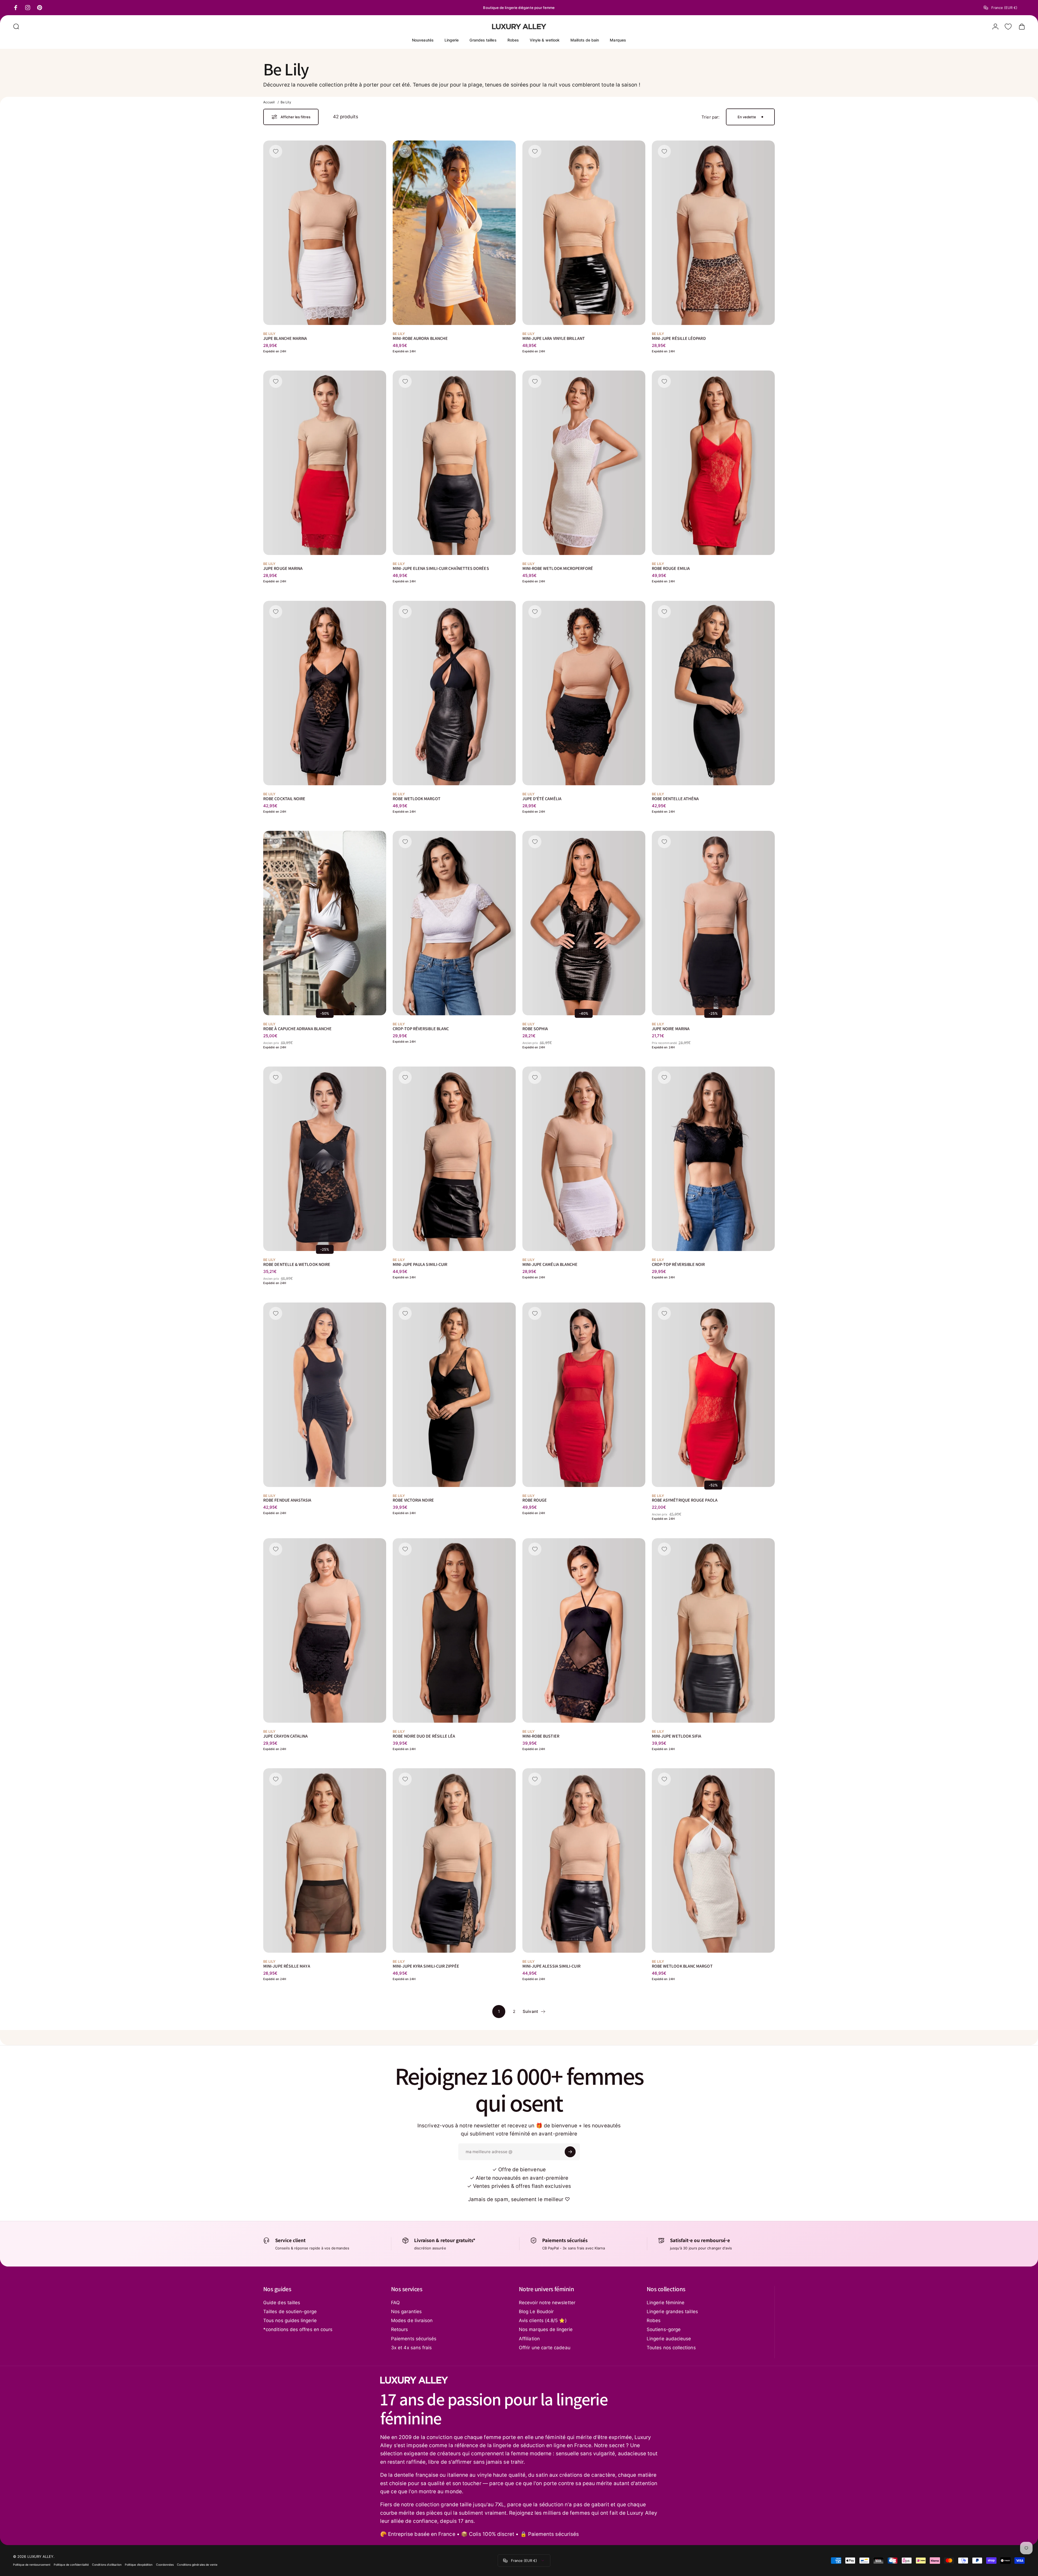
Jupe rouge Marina (283, 568)
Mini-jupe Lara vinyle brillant (554, 338)
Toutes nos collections (671, 2348)
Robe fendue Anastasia (287, 1500)
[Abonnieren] (570, 2152)
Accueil (269, 102)
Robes (654, 2320)
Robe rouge (535, 1500)
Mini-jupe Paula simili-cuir (420, 1264)
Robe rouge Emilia (671, 568)
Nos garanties (406, 2312)
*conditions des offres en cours (298, 2329)
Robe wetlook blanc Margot (682, 1966)
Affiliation (529, 2339)
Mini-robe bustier (541, 1736)
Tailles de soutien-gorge (290, 2312)
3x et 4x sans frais (411, 2348)
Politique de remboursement (32, 2565)
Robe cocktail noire (284, 798)
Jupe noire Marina (671, 1029)
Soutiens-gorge (664, 2329)
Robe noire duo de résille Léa (424, 1736)
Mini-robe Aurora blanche (420, 338)
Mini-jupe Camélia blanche (550, 1264)
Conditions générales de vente (197, 2565)
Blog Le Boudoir (536, 2312)
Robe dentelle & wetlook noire (297, 1264)
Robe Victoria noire (413, 1500)
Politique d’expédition (139, 2565)
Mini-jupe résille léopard (679, 338)
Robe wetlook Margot (416, 798)
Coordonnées (165, 2565)
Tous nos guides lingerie (290, 2320)
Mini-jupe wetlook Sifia (677, 1736)
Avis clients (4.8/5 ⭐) (543, 2320)
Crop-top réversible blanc (421, 1029)
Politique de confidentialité (71, 2565)
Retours (400, 2329)
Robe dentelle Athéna (675, 798)
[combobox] (1004, 8)
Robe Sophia (535, 1029)
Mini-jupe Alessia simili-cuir (551, 1966)
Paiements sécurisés (414, 2339)
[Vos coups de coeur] (1008, 27)
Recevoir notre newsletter (547, 2303)
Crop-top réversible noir (678, 1264)
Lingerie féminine (666, 2303)
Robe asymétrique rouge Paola (685, 1500)
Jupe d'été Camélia (542, 798)
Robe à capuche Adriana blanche (297, 1029)
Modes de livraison (412, 2320)
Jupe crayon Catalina (286, 1736)
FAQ (395, 2303)
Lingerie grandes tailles (672, 2312)
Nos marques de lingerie (546, 2329)
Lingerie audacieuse (669, 2339)
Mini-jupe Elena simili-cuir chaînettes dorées (441, 568)
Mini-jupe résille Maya (287, 1966)
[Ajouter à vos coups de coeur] (276, 151)
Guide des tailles (282, 2303)
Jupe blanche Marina (285, 338)
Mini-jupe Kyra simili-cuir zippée (426, 1966)
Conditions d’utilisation (107, 2565)
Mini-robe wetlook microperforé (558, 568)
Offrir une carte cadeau (545, 2348)
